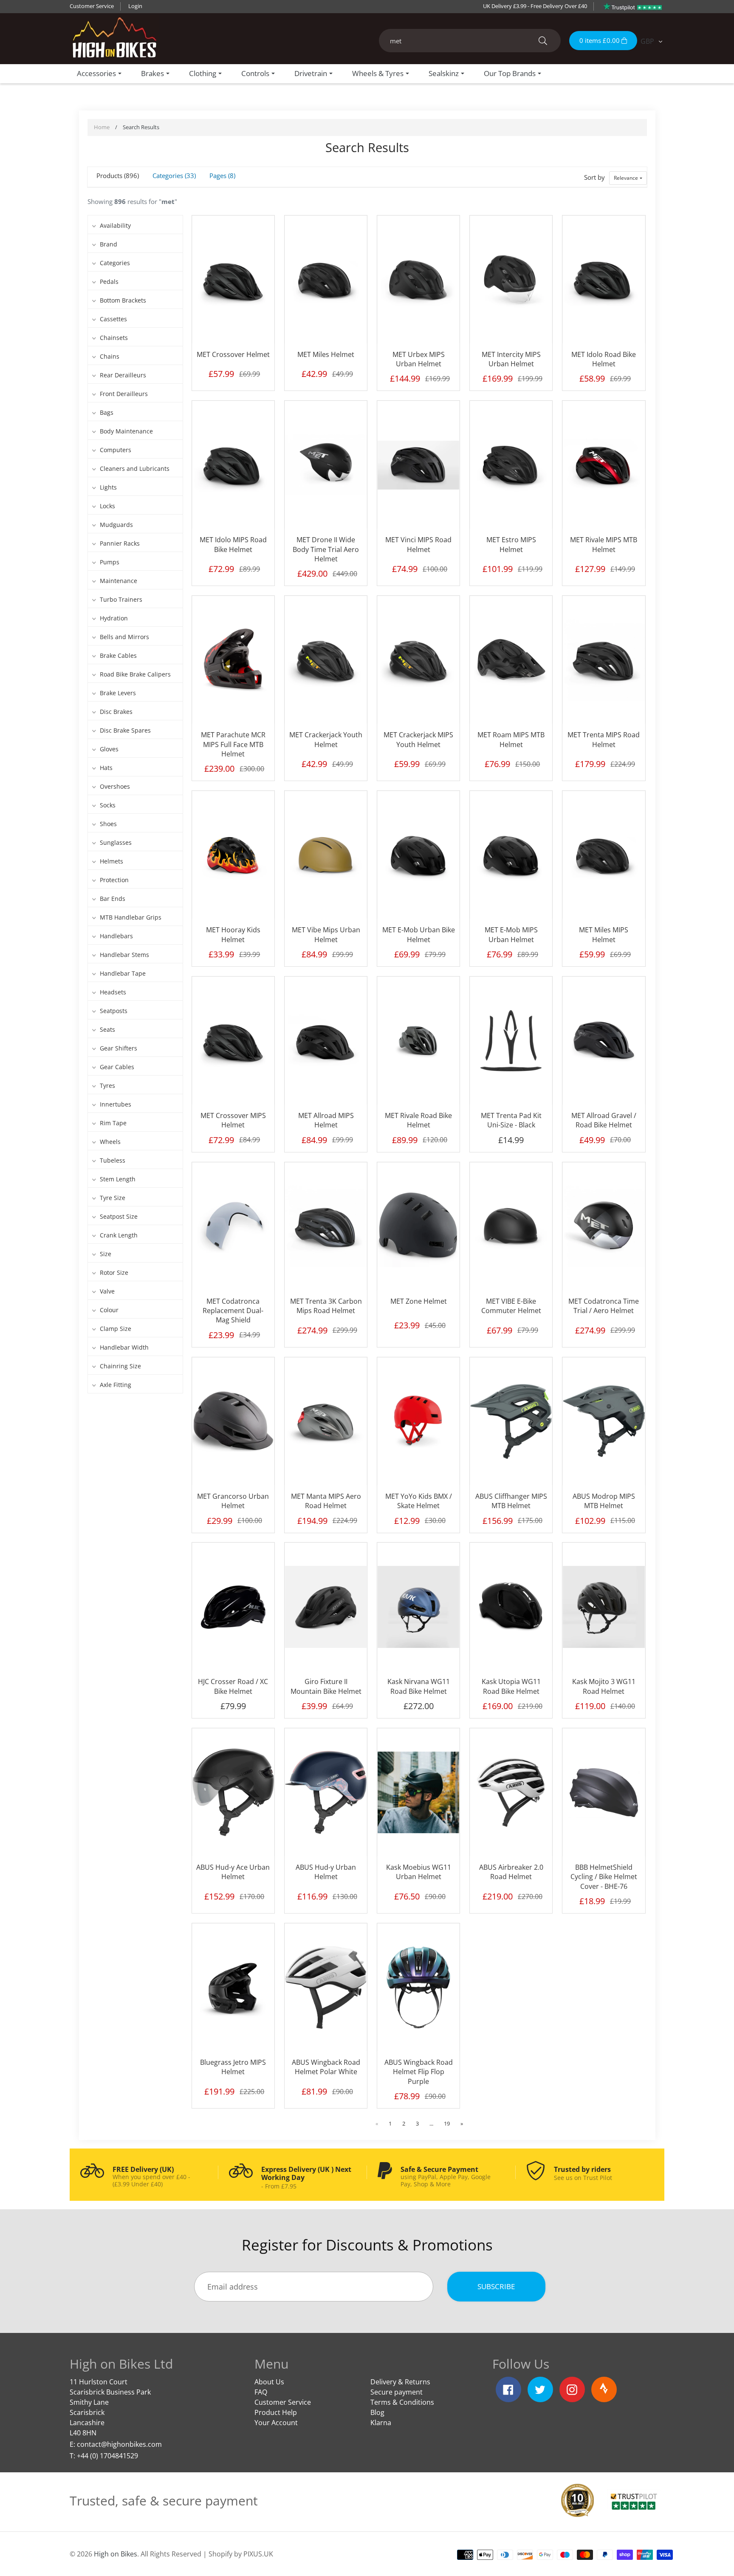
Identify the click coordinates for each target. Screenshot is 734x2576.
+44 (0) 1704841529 (107, 2456)
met (168, 201)
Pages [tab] (222, 176)
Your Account (276, 2423)
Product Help (276, 2412)
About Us (269, 2382)
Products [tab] (117, 176)
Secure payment (397, 2392)
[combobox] (470, 41)
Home (102, 127)
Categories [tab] (173, 176)
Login (135, 6)
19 (447, 2123)
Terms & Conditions (402, 2402)
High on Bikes (116, 2554)
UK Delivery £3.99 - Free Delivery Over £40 (535, 6)
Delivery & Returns (400, 2382)
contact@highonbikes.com (119, 2444)
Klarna (381, 2423)
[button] (628, 178)
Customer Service (92, 6)
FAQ (261, 2392)
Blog (377, 2412)
